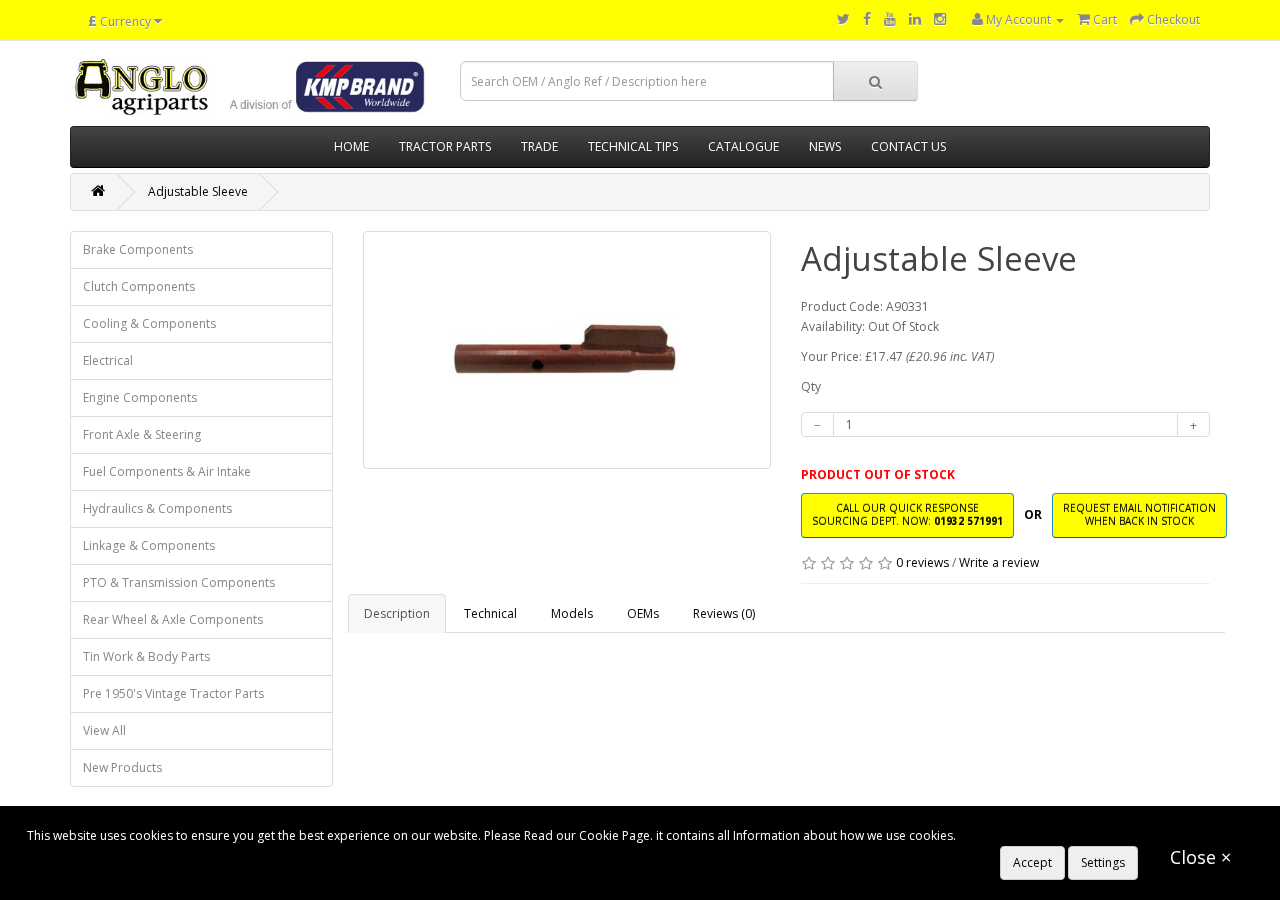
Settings (1103, 862)
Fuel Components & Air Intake (167, 471)
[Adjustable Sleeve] (567, 350)
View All (104, 730)
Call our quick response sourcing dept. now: (907, 514)
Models (572, 613)
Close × (1200, 857)
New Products (122, 767)
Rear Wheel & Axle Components (173, 619)
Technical (490, 613)
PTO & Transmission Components (179, 582)
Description (397, 613)
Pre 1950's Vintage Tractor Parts (173, 693)
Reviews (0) (724, 613)
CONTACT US (908, 146)
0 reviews (922, 562)
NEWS (825, 146)
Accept (1032, 862)
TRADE (539, 146)
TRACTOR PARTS (445, 146)
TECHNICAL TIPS (633, 146)
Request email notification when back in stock (1139, 514)
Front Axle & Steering (142, 434)
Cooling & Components (149, 323)
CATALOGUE (743, 146)
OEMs (643, 613)
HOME (351, 146)
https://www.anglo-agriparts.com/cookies (1076, 835)
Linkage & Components (149, 545)
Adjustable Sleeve (198, 191)
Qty (811, 386)
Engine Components (140, 397)
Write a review (999, 562)
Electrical (108, 360)
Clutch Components (139, 286)
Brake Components (138, 249)
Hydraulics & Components (157, 508)
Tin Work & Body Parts (146, 656)
